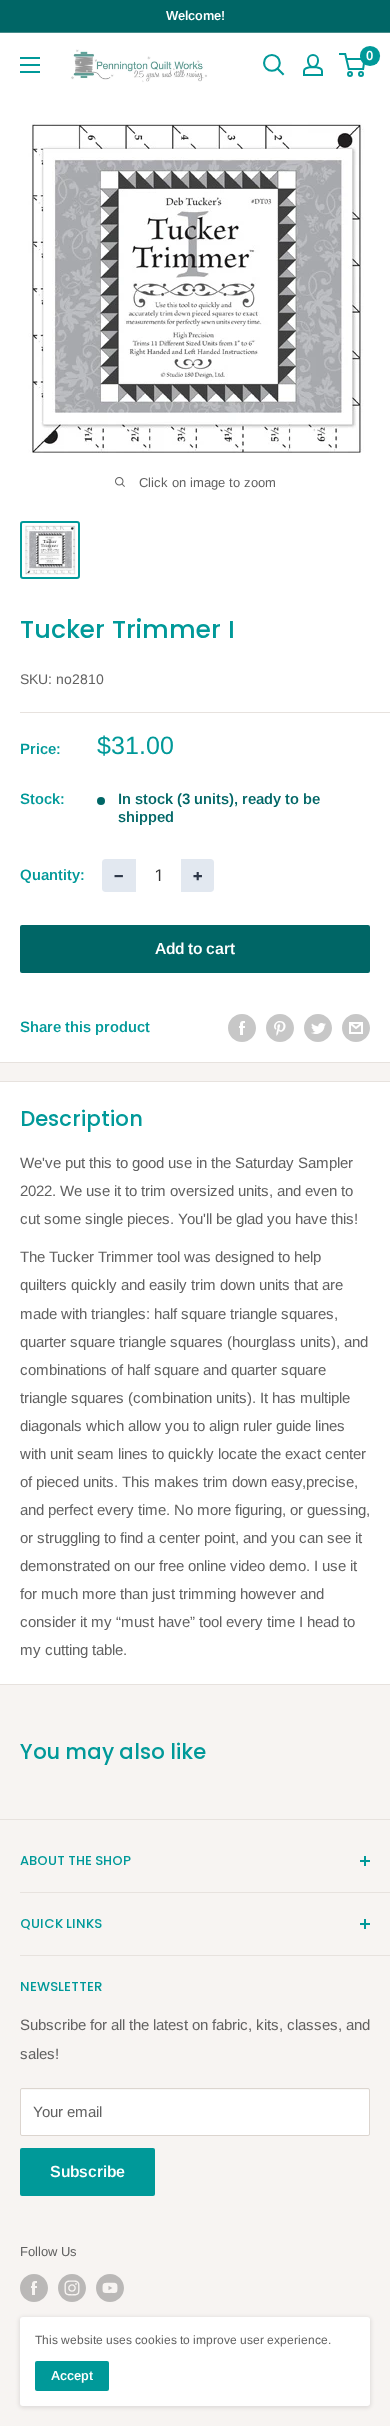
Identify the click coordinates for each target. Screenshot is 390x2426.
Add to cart (195, 948)
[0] (353, 65)
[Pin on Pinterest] (280, 1027)
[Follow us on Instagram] (72, 2288)
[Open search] (274, 65)
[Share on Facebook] (242, 1027)
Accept (72, 2375)
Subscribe (87, 2171)
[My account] (313, 65)
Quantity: (52, 874)
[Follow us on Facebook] (34, 2288)
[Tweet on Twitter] (318, 1027)
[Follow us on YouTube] (110, 2288)
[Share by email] (356, 1027)
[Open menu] (30, 65)
